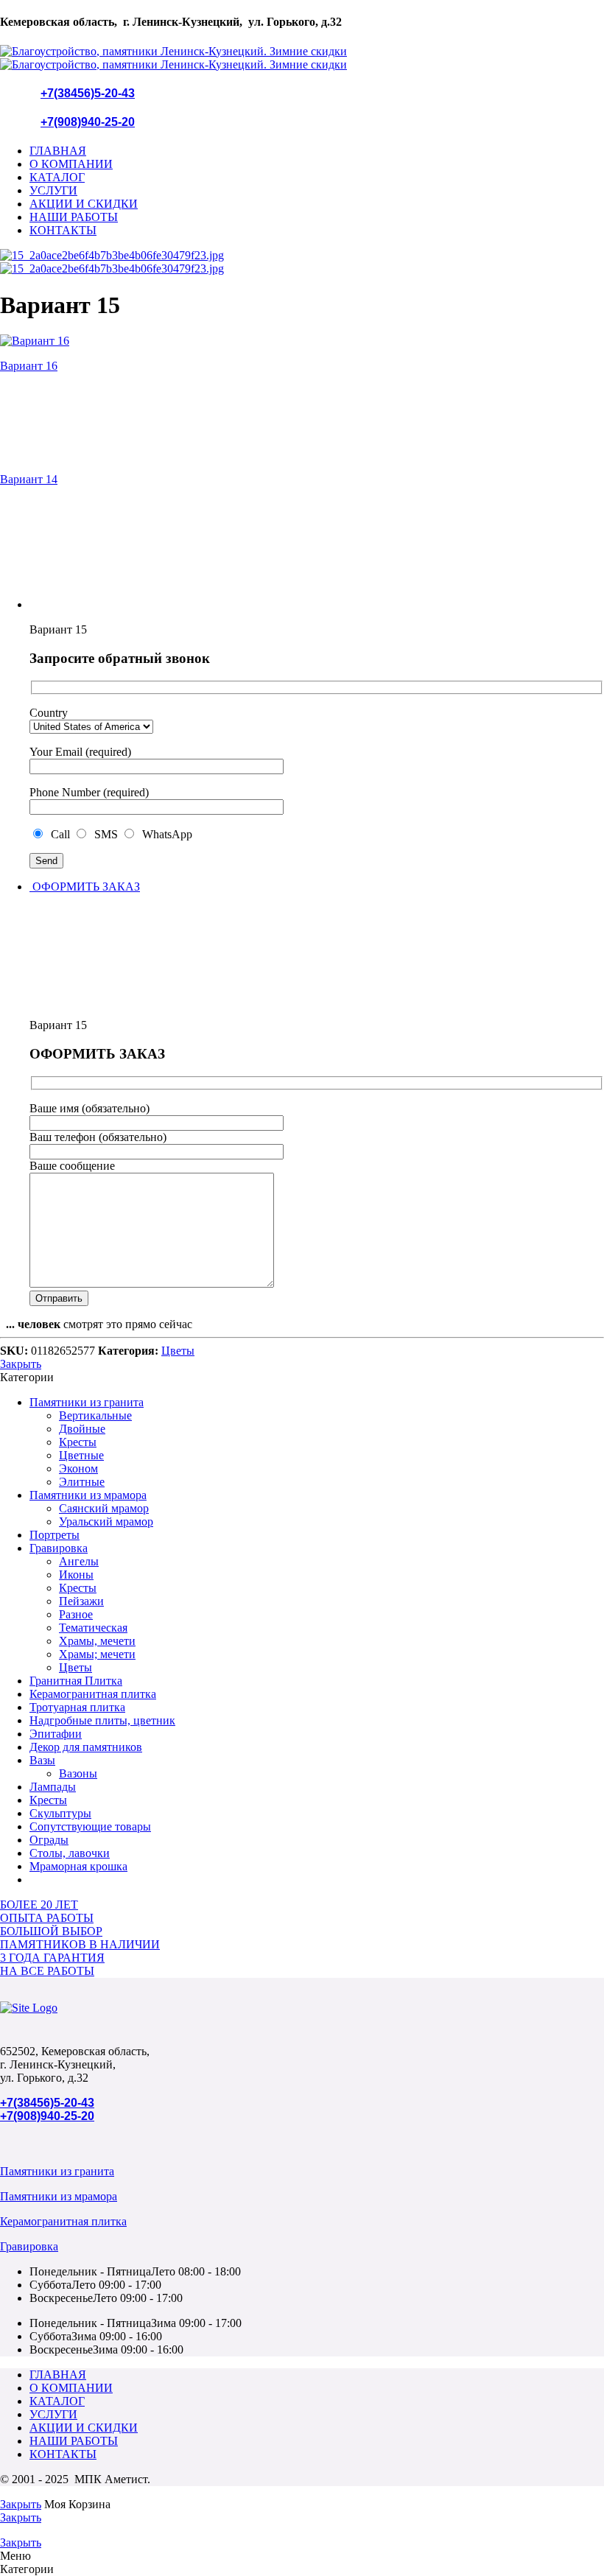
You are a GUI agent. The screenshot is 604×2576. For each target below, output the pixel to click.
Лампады (53, 1787)
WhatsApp (164, 834)
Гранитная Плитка (76, 1681)
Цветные (81, 1455)
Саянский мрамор (104, 1508)
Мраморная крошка (78, 1866)
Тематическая (93, 1628)
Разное (76, 1614)
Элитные (82, 1482)
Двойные (82, 1429)
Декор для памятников (86, 1747)
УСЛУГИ (53, 190)
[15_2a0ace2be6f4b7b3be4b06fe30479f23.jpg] (112, 255)
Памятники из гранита (87, 1402)
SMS (105, 834)
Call (59, 834)
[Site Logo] (29, 2008)
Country (49, 713)
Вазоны (78, 1773)
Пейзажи (81, 1601)
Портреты (55, 1535)
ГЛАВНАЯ (58, 151)
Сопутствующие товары (90, 1826)
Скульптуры (60, 1813)
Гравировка (59, 1548)
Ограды (49, 1840)
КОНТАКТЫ (63, 230)
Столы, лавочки (70, 1853)
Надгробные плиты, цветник (102, 1720)
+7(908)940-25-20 (88, 122)
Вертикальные (95, 1415)
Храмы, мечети (97, 1641)
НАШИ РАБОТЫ (74, 217)
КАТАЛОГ (57, 177)
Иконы (76, 1575)
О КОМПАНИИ (71, 164)
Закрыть (21, 1364)
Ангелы (79, 1561)
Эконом (78, 1468)
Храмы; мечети (97, 1654)
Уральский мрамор (106, 1522)
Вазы (42, 1760)
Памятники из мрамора (88, 1495)
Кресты (78, 1442)
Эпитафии (56, 1734)
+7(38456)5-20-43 (88, 93)
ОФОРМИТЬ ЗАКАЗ (85, 887)
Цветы (178, 1351)
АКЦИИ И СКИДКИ (84, 204)
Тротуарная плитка (77, 1707)
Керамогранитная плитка (93, 1694)
